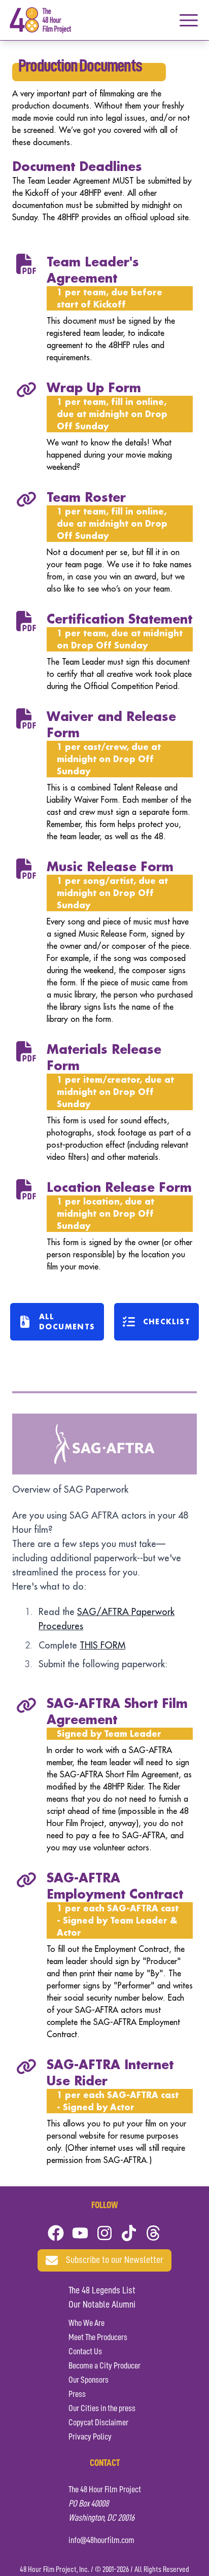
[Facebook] (56, 2233)
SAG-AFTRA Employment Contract (115, 1886)
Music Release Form (110, 866)
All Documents (67, 1321)
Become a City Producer (104, 2366)
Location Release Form (119, 1187)
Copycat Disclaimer (98, 2423)
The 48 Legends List (102, 2291)
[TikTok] (129, 2233)
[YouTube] (80, 2233)
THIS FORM (102, 1645)
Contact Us (85, 2352)
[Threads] (153, 2233)
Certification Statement (119, 619)
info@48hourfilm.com (101, 2540)
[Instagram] (104, 2233)
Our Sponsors (89, 2380)
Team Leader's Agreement (93, 270)
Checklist (167, 1321)
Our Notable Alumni (102, 2305)
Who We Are (86, 2323)
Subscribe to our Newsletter (115, 2260)
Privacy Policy (90, 2437)
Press (77, 2394)
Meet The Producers (98, 2338)
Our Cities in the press (102, 2409)
